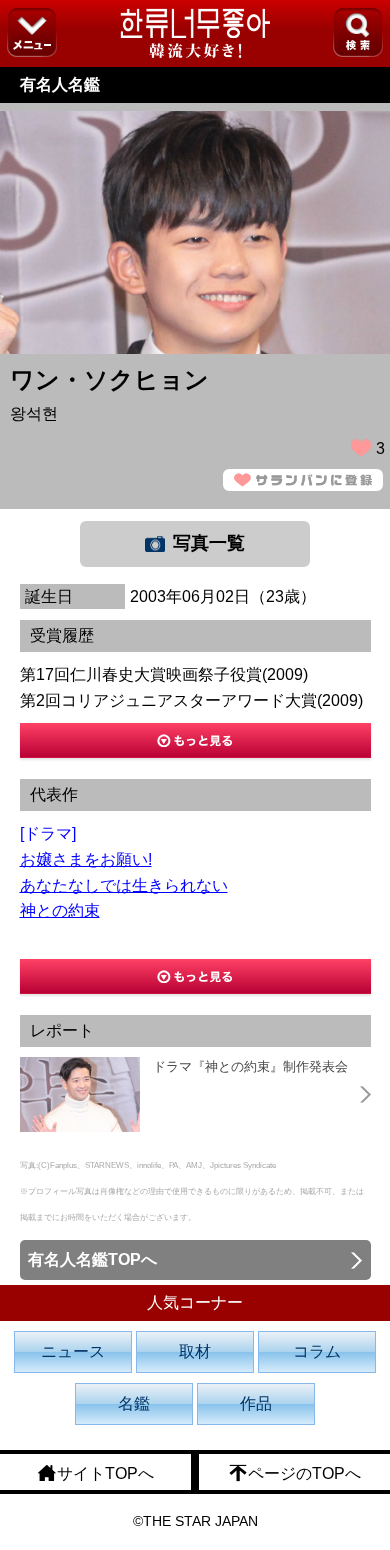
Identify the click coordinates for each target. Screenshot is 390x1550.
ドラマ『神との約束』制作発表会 (250, 1066)
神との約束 (60, 910)
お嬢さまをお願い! (86, 859)
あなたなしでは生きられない (124, 885)
